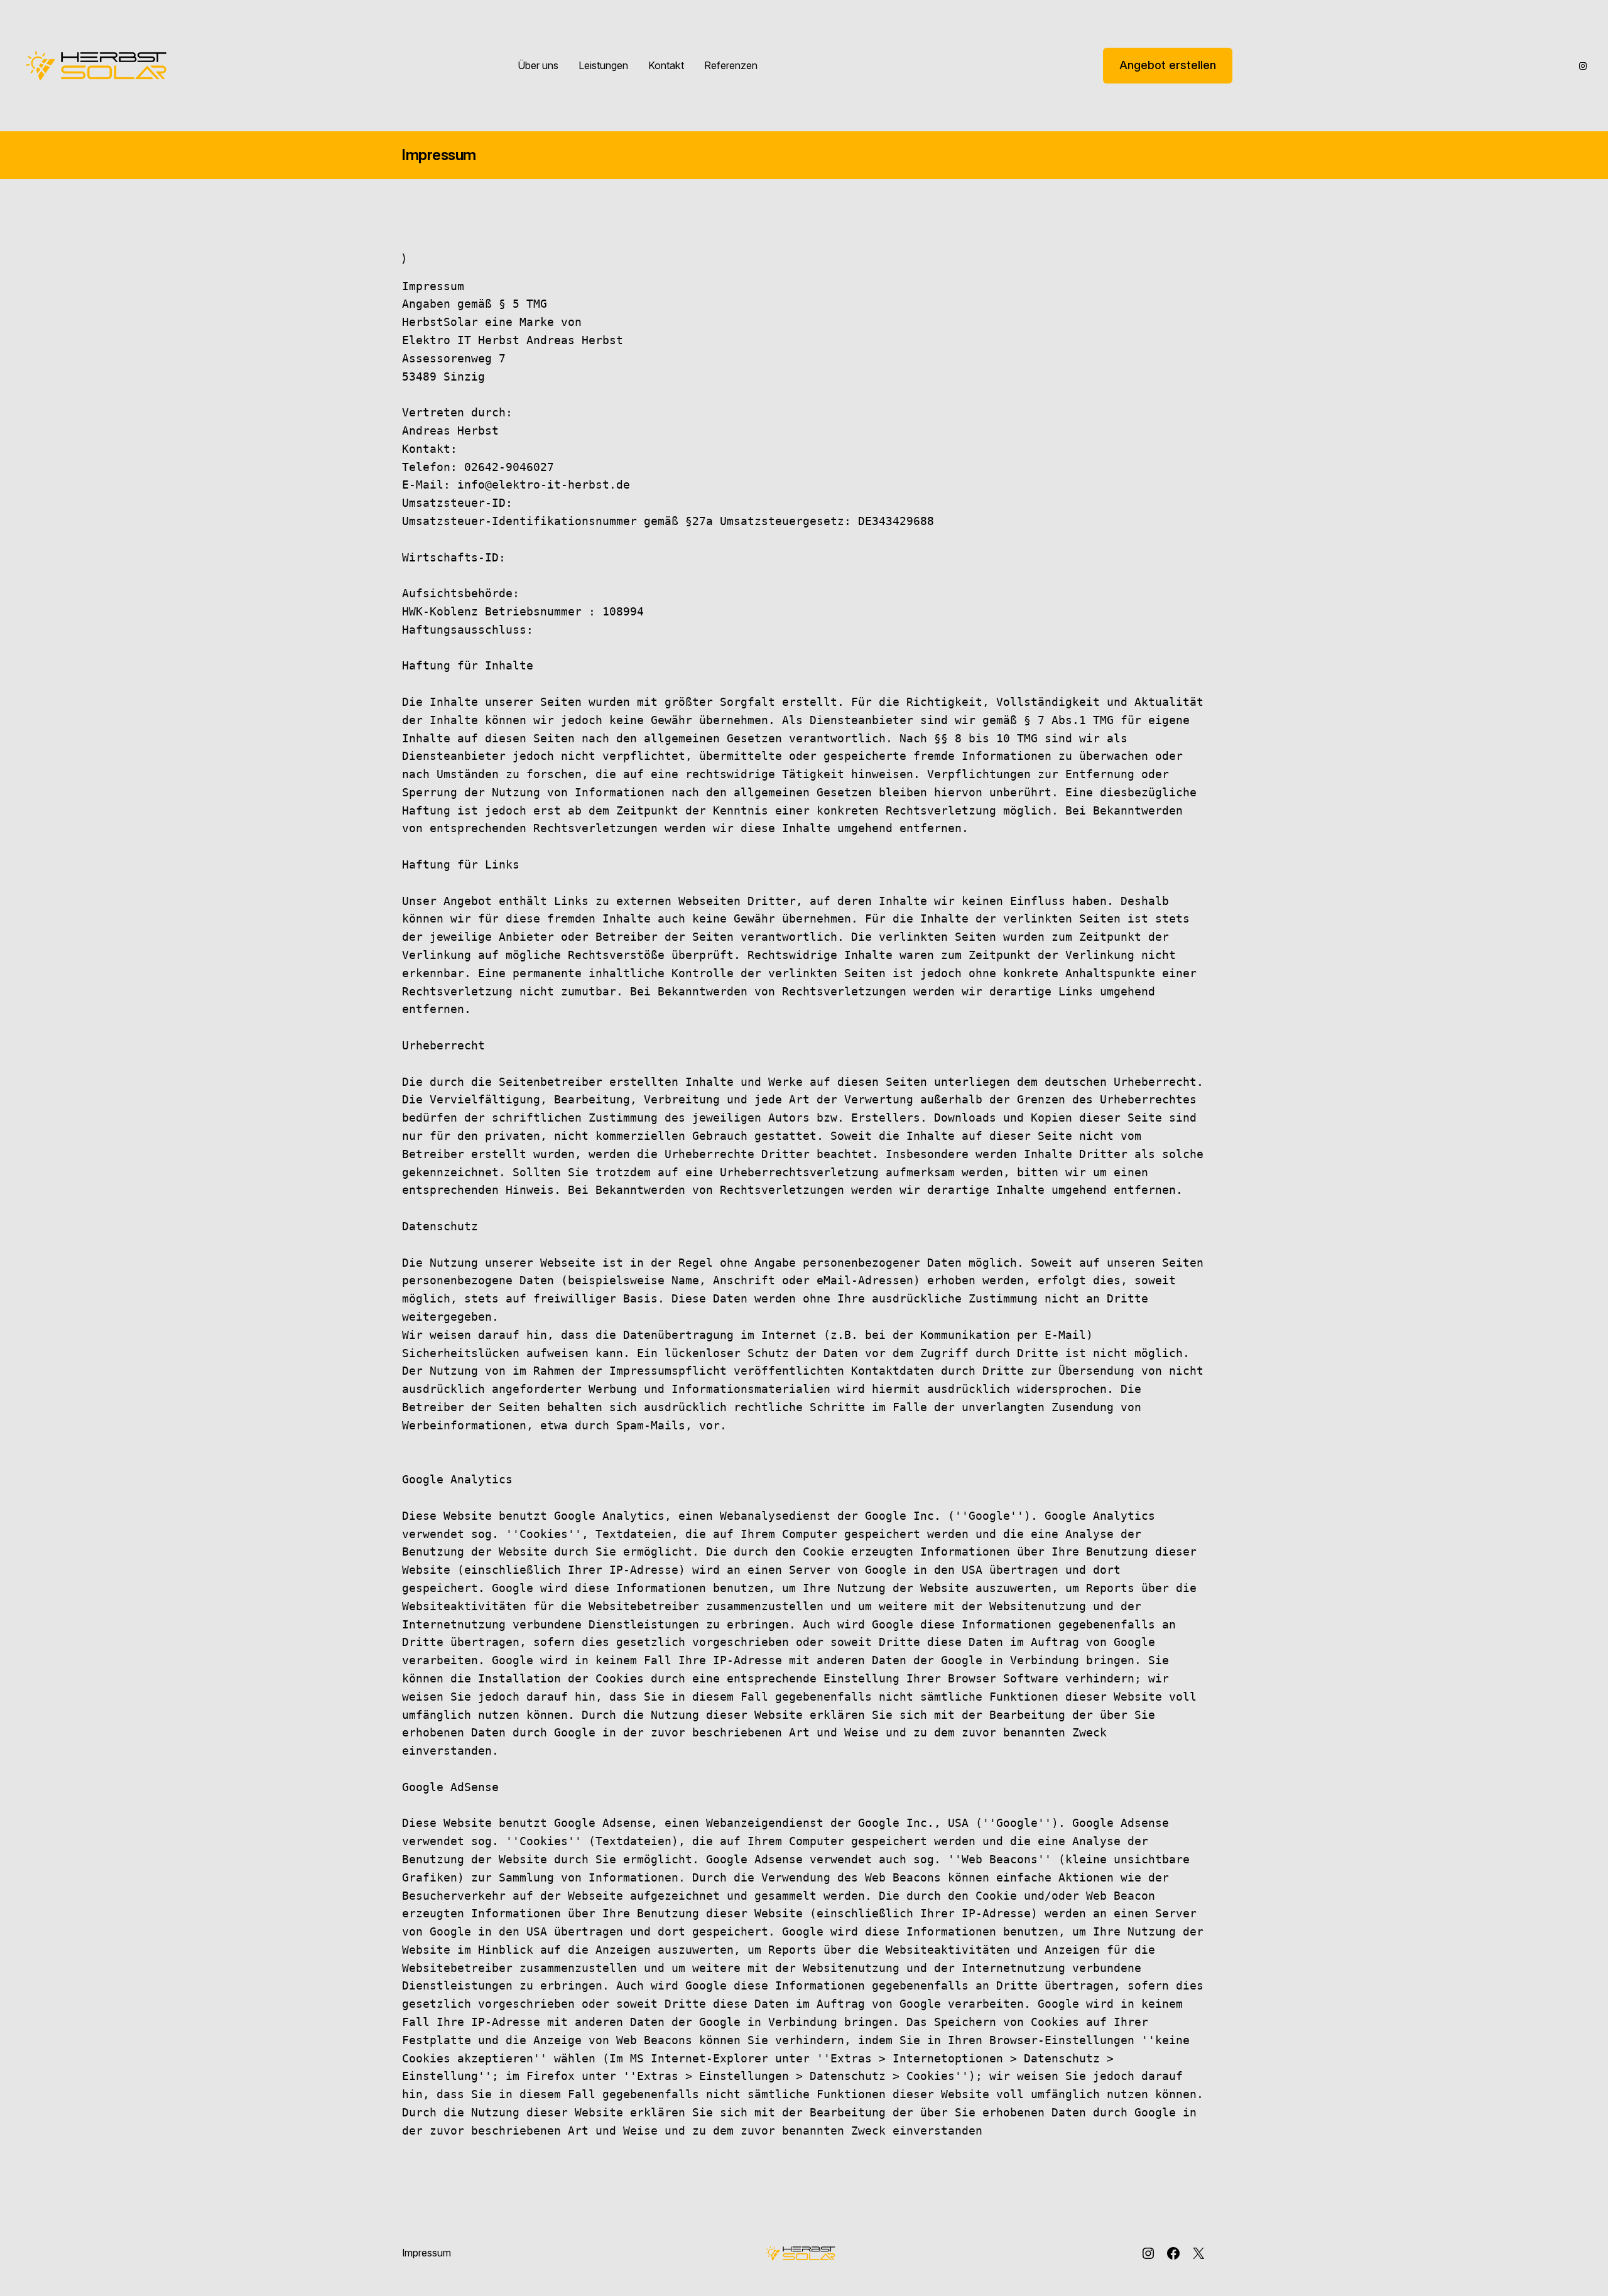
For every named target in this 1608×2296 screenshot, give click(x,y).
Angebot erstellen (1168, 65)
